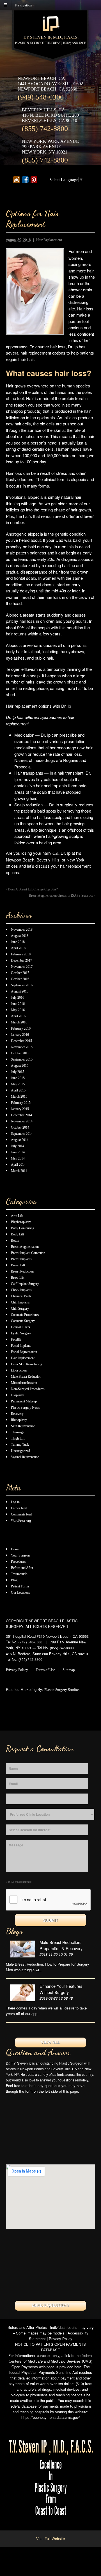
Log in (15, 1502)
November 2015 (22, 1047)
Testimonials (19, 1574)
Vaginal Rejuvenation (25, 1457)
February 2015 (21, 1103)
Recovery (17, 1414)
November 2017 (22, 967)
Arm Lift (17, 1216)
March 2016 (19, 1022)
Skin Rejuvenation (23, 1426)
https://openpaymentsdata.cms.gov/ (51, 2417)
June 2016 (18, 1004)
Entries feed (19, 1508)
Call (56, 853)
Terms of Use (45, 1670)
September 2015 (22, 1059)
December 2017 (21, 960)
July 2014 (18, 1146)
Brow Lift (18, 1278)
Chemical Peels (21, 1296)
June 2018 (18, 942)
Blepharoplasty (21, 1222)
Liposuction (19, 1370)
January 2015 (20, 1109)
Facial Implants (21, 1346)
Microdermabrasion (24, 1383)
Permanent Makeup (24, 1401)
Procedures (18, 1562)
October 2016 (20, 979)
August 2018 (20, 936)
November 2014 (22, 1121)
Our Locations (20, 1592)
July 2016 (18, 998)
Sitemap (69, 1670)
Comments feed (21, 1514)
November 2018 (22, 930)
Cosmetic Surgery (23, 1321)
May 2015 (18, 1084)
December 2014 (21, 1115)
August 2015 (20, 1066)
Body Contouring (23, 1228)
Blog (14, 1580)
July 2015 (18, 1072)
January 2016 (20, 1035)
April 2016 (18, 1016)
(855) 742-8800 (45, 129)
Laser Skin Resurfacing (27, 1364)
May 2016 (18, 1010)
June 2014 (18, 1152)
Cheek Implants (21, 1290)
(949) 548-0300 (41, 97)
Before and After (22, 1568)
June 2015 (18, 1078)
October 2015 (20, 1053)
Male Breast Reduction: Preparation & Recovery (61, 1945)
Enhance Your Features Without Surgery (61, 1989)
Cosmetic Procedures (25, 1315)
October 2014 (20, 1127)
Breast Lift (18, 1265)
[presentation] (49, 1900)
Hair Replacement (49, 240)
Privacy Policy (17, 1670)
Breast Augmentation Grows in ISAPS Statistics (61, 896)
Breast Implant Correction (28, 1253)
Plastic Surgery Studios (62, 1690)
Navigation (24, 5)
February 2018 (21, 954)
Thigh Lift (18, 1438)
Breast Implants (21, 1259)
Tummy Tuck (20, 1445)
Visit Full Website (50, 2539)
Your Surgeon (20, 1555)
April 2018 (18, 948)
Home (15, 1549)
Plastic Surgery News (25, 1407)
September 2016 (22, 985)
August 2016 (20, 991)
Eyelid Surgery (21, 1333)
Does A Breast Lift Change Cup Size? (32, 889)
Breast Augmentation (25, 1247)
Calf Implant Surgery (25, 1284)
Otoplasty (17, 1395)
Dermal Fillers (20, 1327)
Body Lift (17, 1234)
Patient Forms (20, 1586)
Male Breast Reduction (26, 1377)
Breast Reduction (22, 1271)
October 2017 (20, 973)
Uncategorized (20, 1451)
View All (50, 2042)
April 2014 (18, 1165)
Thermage (18, 1432)
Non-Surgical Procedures (28, 1389)
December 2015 (21, 1041)
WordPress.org (21, 1521)
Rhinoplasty (19, 1420)
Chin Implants (20, 1302)
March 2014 (19, 1171)
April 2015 (18, 1090)
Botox (15, 1240)
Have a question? (50, 2305)
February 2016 (21, 1028)
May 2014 (18, 1158)
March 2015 (19, 1097)
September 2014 (22, 1134)
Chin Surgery (20, 1309)
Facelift (16, 1339)
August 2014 (20, 1140)
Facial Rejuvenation (24, 1352)
